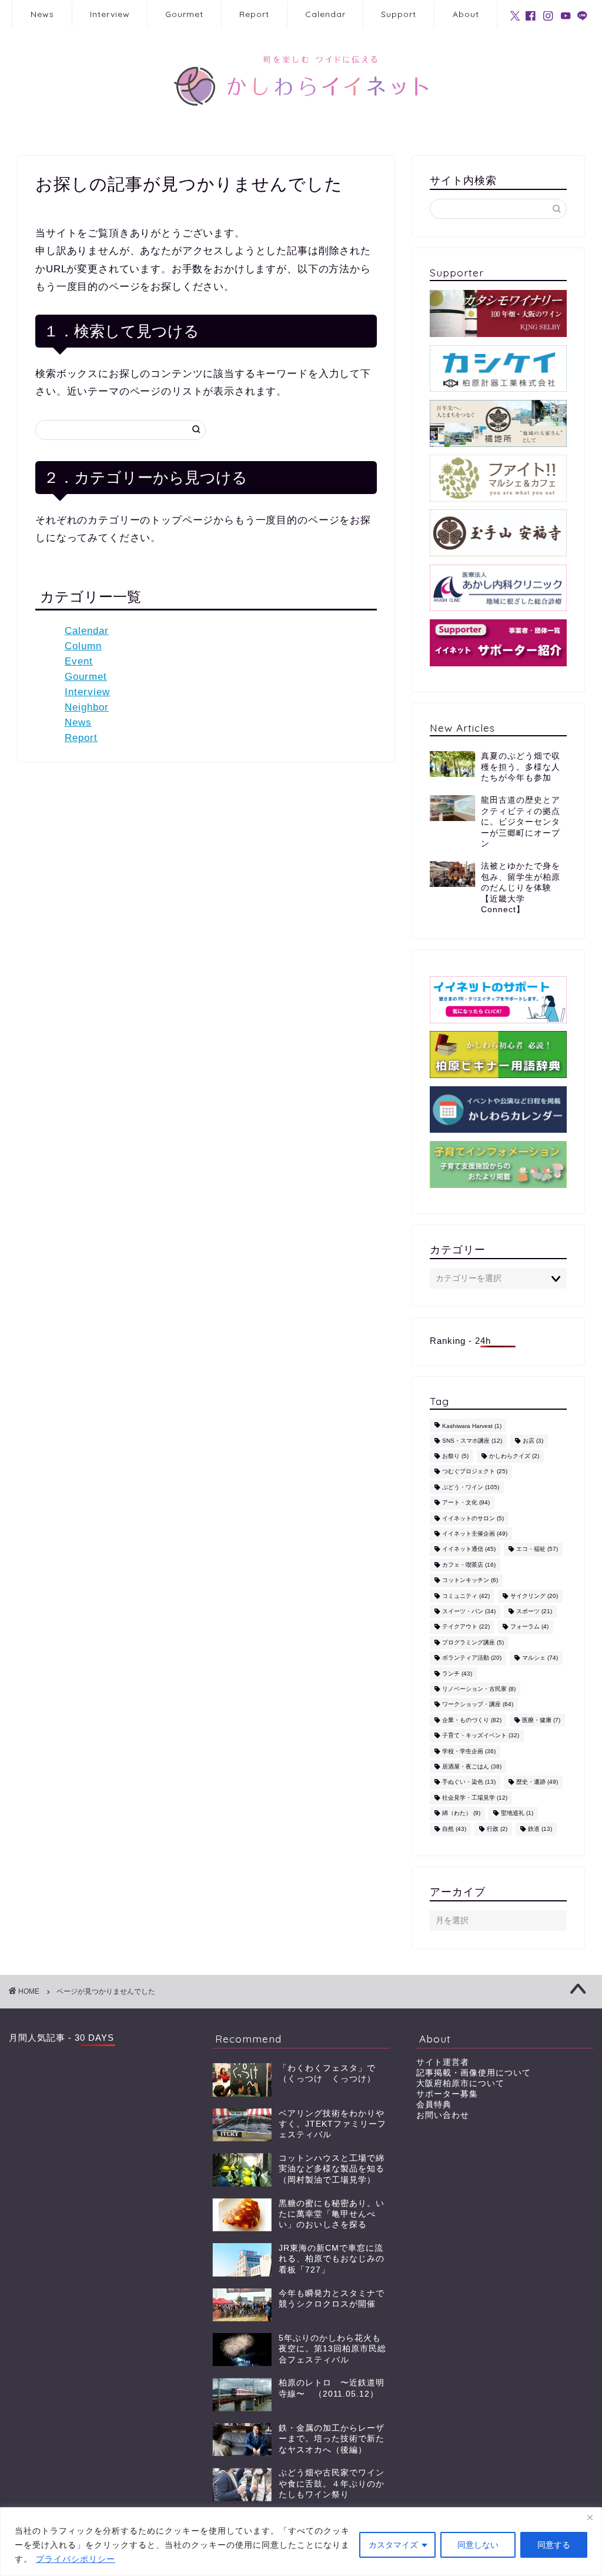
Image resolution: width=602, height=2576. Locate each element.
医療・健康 (541, 1720)
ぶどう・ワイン (471, 1487)
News (42, 14)
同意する (554, 2545)
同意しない (478, 2545)
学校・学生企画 (469, 1751)
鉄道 (540, 1829)
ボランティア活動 (472, 1658)
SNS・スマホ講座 (472, 1441)
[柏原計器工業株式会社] (498, 369)
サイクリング (534, 1596)
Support (399, 14)
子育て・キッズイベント (481, 1736)
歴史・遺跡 (537, 1782)
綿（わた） (461, 1813)
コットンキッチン (470, 1581)
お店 (533, 1441)
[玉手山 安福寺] (498, 533)
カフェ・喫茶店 (469, 1565)
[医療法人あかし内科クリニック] (498, 588)
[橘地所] (498, 423)
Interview (110, 14)
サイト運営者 (443, 2062)
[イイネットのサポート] (498, 1000)
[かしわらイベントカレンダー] (498, 1110)
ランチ (457, 1674)
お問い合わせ (443, 2115)
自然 (454, 1829)
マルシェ (540, 1658)
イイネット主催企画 (475, 1534)
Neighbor (87, 707)
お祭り (455, 1456)
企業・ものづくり (472, 1720)
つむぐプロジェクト (475, 1472)
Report (254, 14)
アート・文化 (466, 1503)
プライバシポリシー (76, 2559)
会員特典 (434, 2105)
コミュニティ (466, 1596)
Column (83, 646)
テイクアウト (466, 1627)
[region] (301, 2542)
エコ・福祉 (537, 1549)
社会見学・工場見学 (475, 1798)
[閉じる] (590, 2517)
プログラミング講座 (473, 1642)
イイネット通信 (469, 1549)
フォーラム (529, 1627)
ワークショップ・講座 (478, 1705)
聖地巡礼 (517, 1813)
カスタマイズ (393, 2545)
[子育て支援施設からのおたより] (498, 1164)
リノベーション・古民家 (479, 1689)
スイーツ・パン (469, 1611)
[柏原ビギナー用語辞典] (498, 1055)
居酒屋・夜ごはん (472, 1766)
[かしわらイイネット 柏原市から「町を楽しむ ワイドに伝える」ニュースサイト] (301, 124)
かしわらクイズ (514, 1456)
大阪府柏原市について (460, 2083)
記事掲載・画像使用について (474, 2073)
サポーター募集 (447, 2094)
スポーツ (534, 1611)
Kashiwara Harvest (472, 1427)
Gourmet (184, 14)
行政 (497, 1829)
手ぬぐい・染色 (469, 1782)
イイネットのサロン (473, 1518)
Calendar (325, 14)
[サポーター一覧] (498, 643)
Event (79, 661)
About (466, 14)
